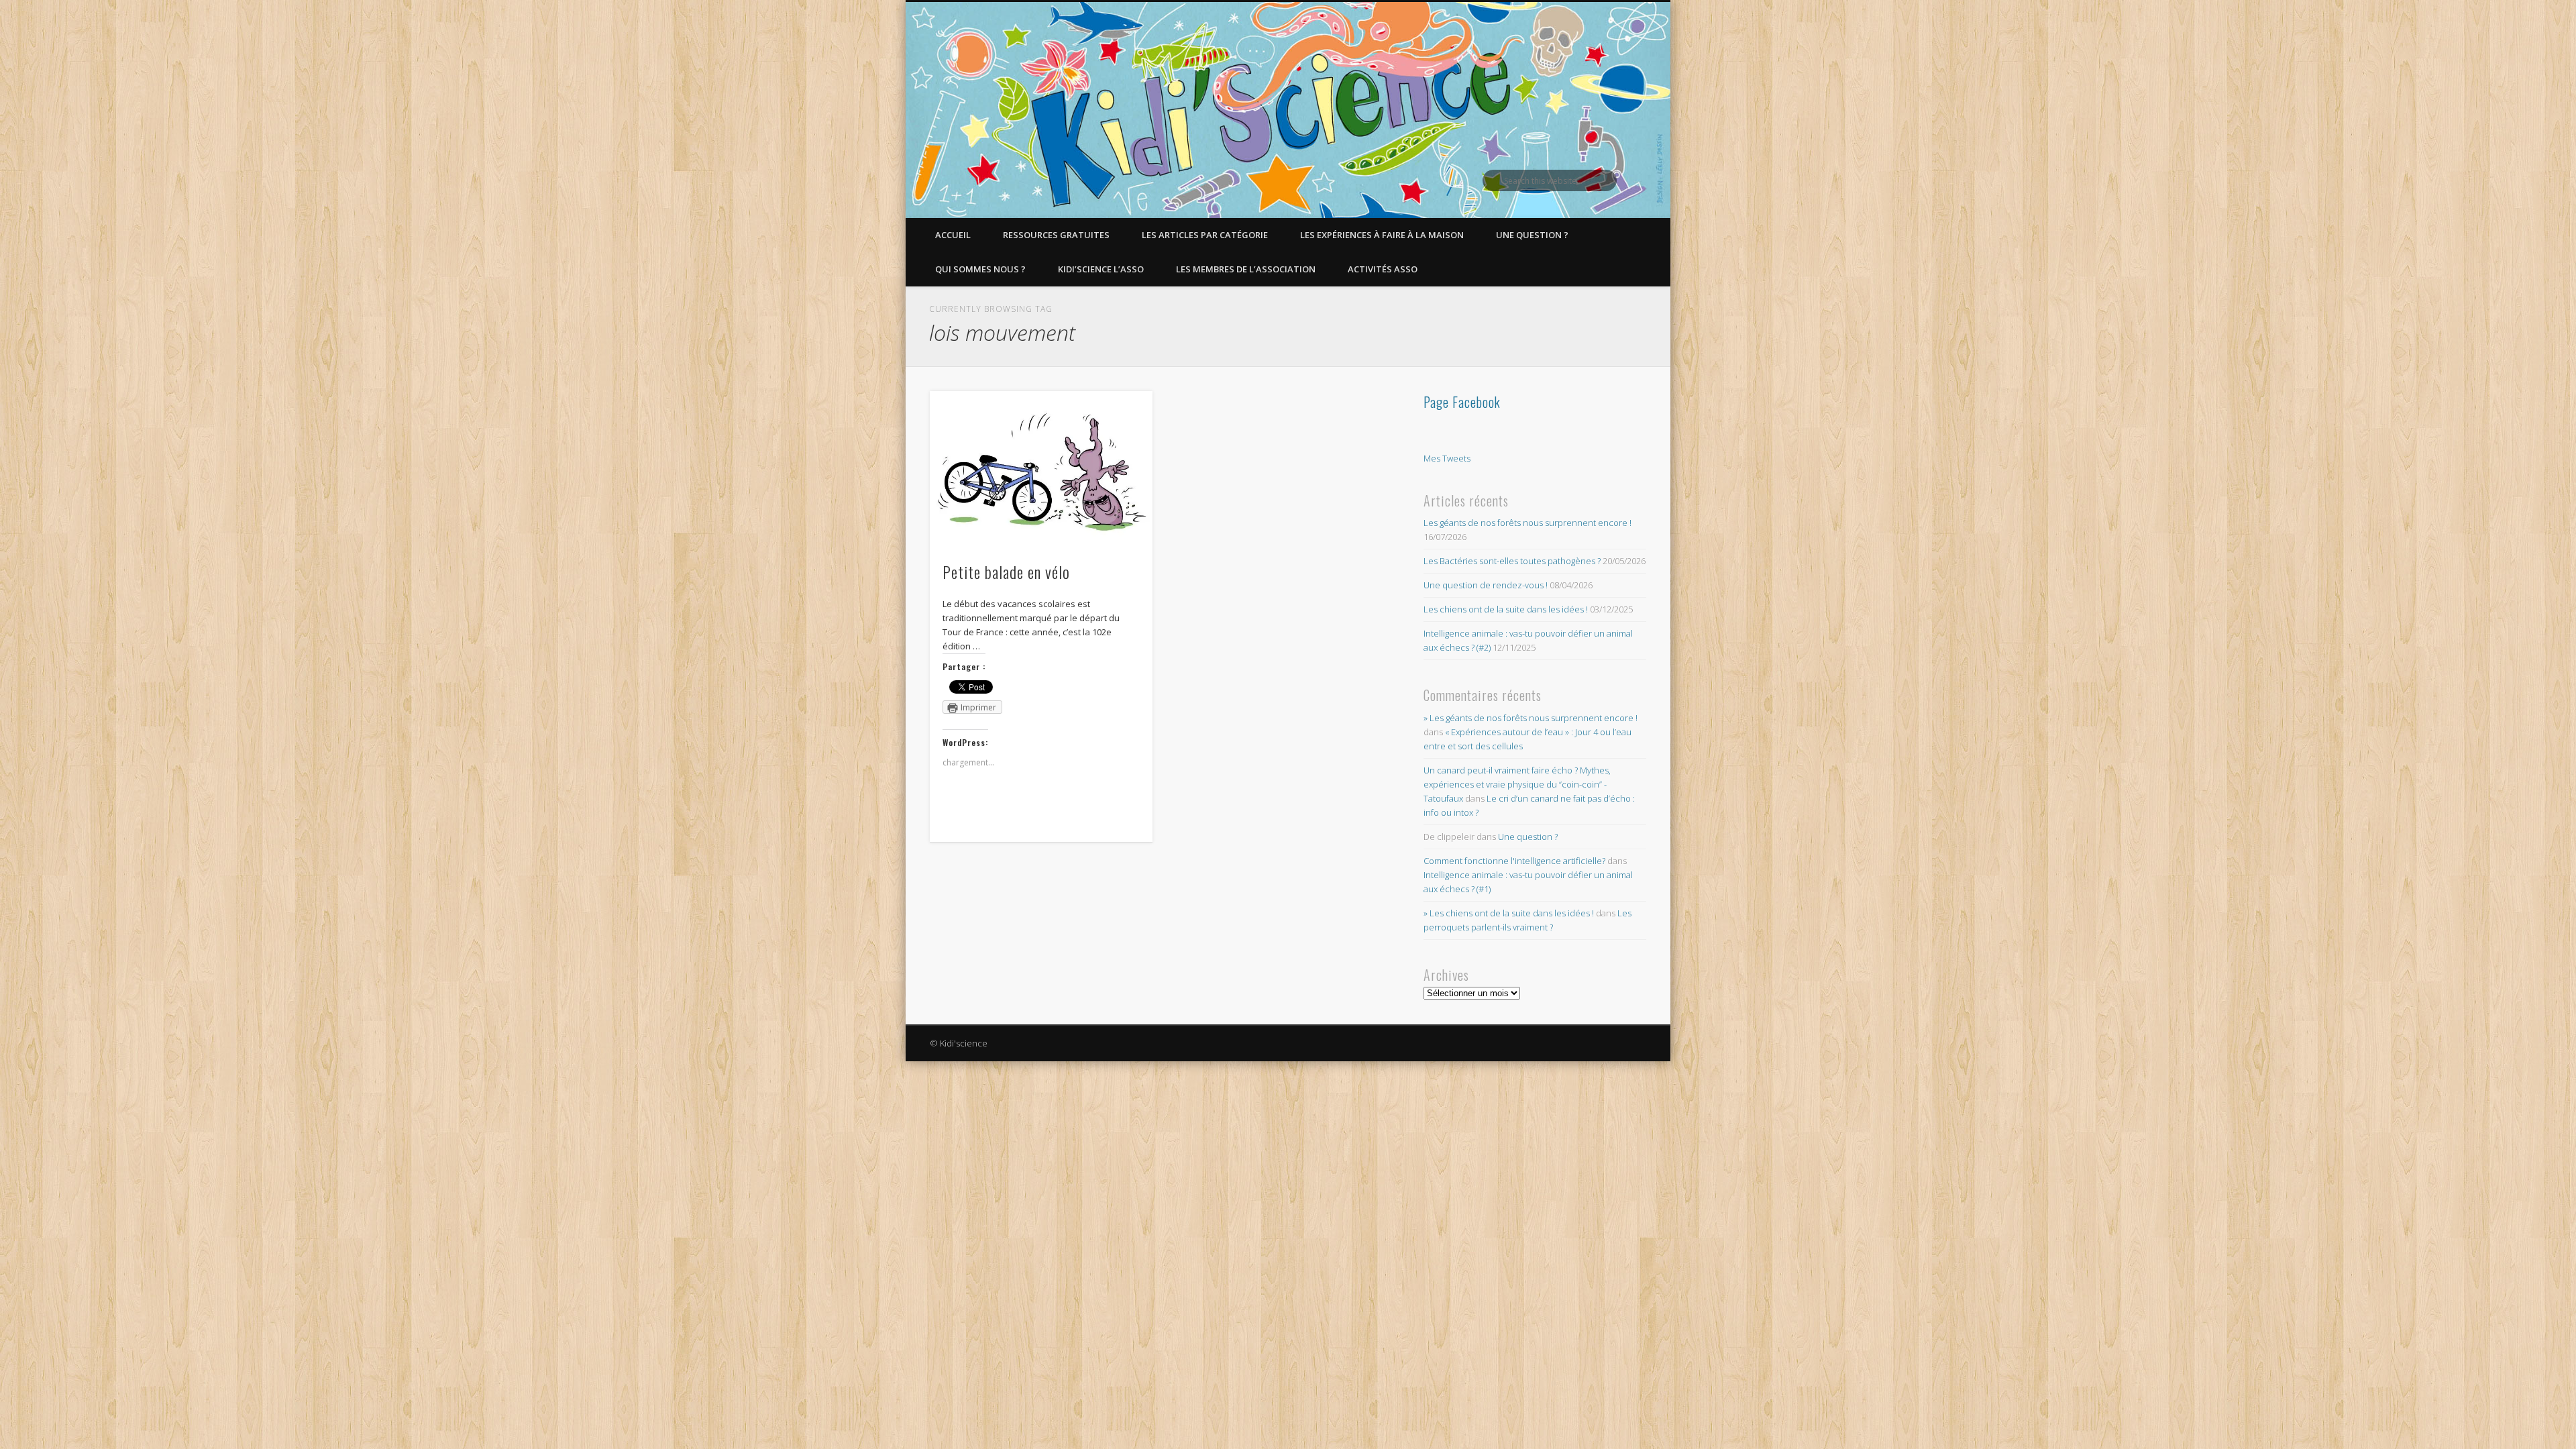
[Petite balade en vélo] (1041, 469)
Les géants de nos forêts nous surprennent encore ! (1527, 523)
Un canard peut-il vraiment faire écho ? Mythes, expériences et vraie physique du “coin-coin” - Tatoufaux (1517, 784)
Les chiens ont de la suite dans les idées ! (1506, 609)
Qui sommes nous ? (980, 269)
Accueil (953, 235)
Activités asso (1383, 269)
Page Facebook (1462, 402)
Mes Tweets (1447, 458)
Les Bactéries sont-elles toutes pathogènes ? (1512, 561)
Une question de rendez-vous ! (1486, 585)
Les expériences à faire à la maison (1382, 235)
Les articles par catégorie (1205, 235)
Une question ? (1532, 235)
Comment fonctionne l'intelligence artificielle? (1514, 861)
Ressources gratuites (1056, 235)
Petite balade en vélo (1006, 572)
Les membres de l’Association (1246, 269)
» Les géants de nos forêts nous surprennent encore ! (1531, 718)
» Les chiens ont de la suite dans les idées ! (1509, 913)
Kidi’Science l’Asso (1101, 269)
